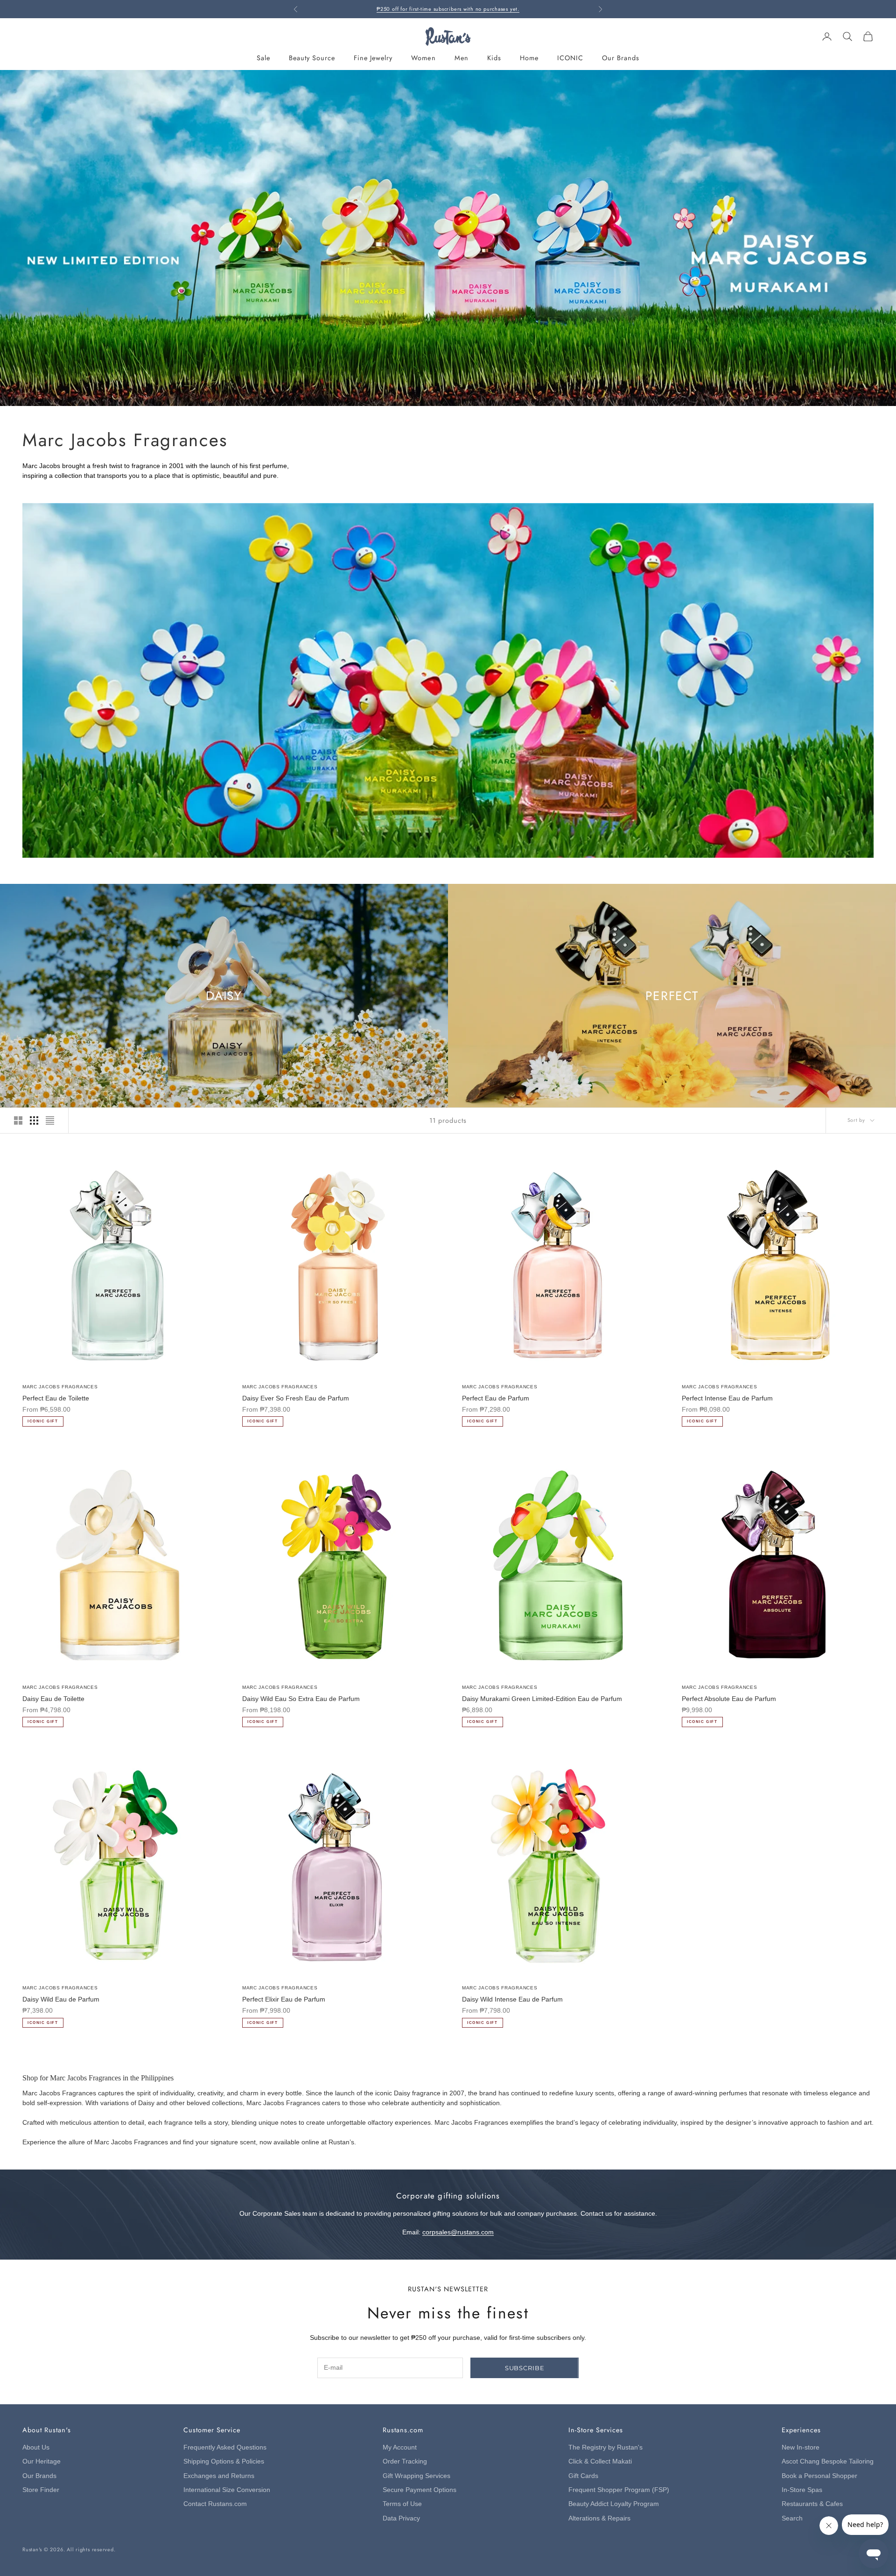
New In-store (801, 2447)
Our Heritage (42, 2461)
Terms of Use (402, 2504)
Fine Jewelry (373, 58)
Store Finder (41, 2490)
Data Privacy (401, 2518)
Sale (263, 58)
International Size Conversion (227, 2490)
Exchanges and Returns (219, 2476)
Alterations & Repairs (599, 2518)
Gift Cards (583, 2476)
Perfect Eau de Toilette (56, 1398)
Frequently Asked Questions (225, 2447)
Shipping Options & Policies (224, 2461)
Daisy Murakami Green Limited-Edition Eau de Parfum (542, 1699)
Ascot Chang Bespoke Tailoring (828, 2461)
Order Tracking (405, 2461)
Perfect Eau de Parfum (496, 1398)
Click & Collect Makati (600, 2461)
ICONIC (570, 58)
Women (423, 58)
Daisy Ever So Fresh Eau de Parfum (296, 1398)
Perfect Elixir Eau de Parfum (284, 1999)
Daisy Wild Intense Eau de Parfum (512, 1999)
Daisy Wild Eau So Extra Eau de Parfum (301, 1699)
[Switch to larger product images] (18, 1120)
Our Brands (621, 58)
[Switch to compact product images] (50, 1120)
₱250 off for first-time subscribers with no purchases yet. (448, 9)
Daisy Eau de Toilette (53, 1699)
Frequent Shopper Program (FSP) (619, 2490)
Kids (494, 58)
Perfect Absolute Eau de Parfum (729, 1699)
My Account (400, 2447)
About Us (36, 2447)
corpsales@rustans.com (458, 2232)
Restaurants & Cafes (812, 2504)
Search (792, 2518)
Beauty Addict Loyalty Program (614, 2504)
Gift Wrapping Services (416, 2476)
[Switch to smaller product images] (34, 1120)
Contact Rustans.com (215, 2504)
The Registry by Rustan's (605, 2447)
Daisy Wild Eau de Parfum (61, 1999)
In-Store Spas (802, 2490)
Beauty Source (312, 58)
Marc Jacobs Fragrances (60, 1387)
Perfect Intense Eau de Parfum (727, 1398)
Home (529, 58)
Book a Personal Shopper (819, 2476)
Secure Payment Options (420, 2490)
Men (462, 58)
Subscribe (525, 2368)
